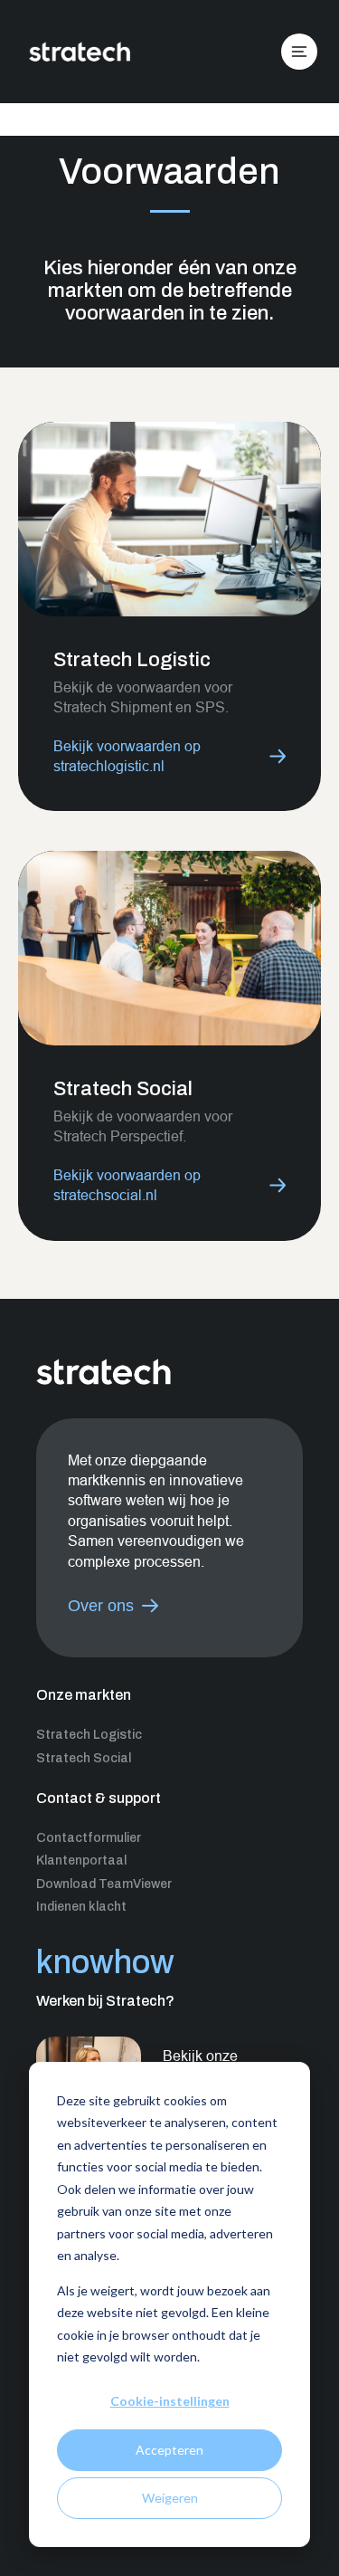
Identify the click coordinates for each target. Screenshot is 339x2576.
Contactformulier (89, 1838)
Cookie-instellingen (170, 2401)
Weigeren (170, 2498)
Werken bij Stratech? (105, 2001)
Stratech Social (84, 1758)
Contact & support (99, 1798)
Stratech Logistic (89, 1735)
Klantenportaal (81, 1860)
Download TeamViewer (104, 1884)
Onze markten (84, 1695)
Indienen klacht (81, 1907)
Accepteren (169, 2450)
